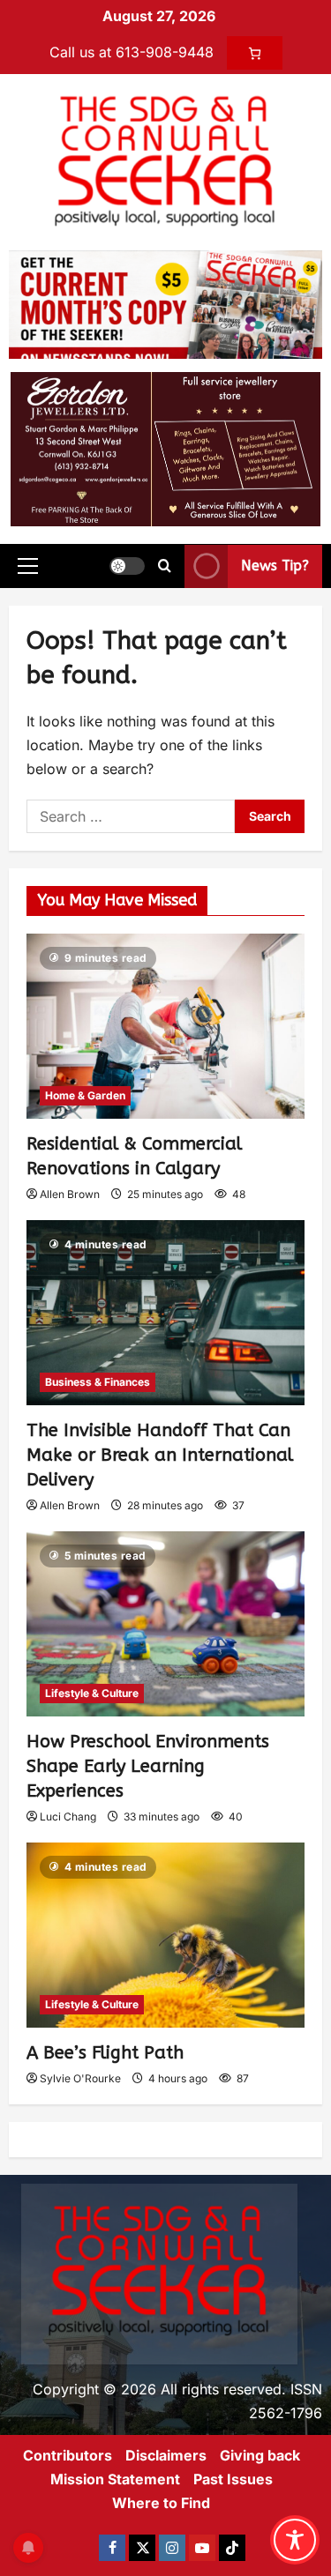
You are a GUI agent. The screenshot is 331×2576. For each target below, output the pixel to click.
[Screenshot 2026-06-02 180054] (165, 448)
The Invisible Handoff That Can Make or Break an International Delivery (160, 1455)
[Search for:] (131, 816)
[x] (142, 2548)
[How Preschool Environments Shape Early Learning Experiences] (165, 1624)
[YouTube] (202, 2548)
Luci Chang (68, 1817)
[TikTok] (232, 2548)
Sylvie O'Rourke (80, 2078)
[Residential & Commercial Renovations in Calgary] (165, 1026)
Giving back (260, 2455)
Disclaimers (166, 2455)
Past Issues (233, 2479)
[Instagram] (172, 2548)
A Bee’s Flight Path (105, 2053)
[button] (28, 566)
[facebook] (112, 2548)
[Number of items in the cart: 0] (255, 53)
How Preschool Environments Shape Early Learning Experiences (148, 1766)
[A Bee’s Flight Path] (165, 1935)
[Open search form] (165, 566)
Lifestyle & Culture (92, 1693)
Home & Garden (85, 1095)
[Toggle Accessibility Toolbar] (295, 2540)
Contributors (68, 2455)
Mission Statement (115, 2479)
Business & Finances (98, 1382)
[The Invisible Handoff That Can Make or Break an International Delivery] (165, 1313)
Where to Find (161, 2503)
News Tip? (275, 566)
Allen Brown (70, 1194)
